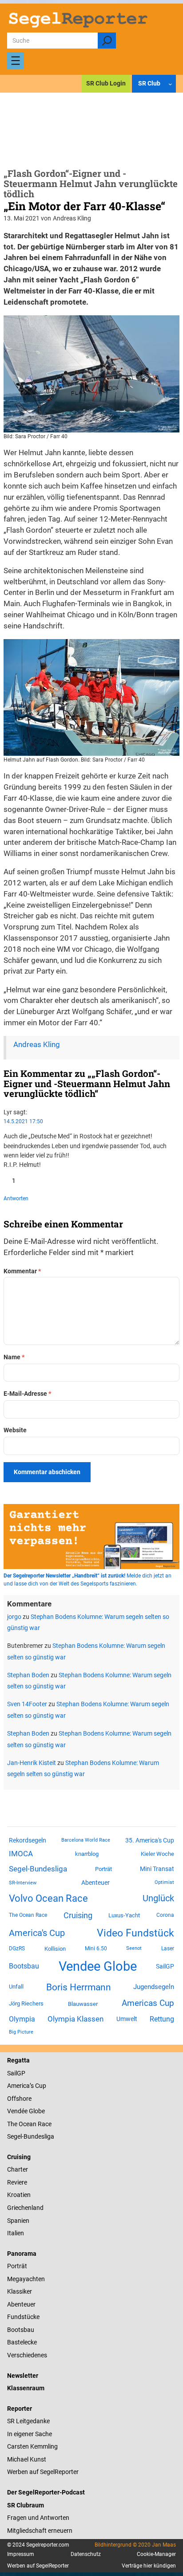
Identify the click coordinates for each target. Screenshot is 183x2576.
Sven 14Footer (27, 1704)
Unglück (158, 1898)
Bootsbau (24, 1966)
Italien (16, 2233)
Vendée (17, 2111)
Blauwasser (83, 2004)
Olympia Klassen (76, 2019)
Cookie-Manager (156, 2554)
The (13, 2124)
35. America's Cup (150, 1840)
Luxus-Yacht (124, 1915)
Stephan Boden (28, 1675)
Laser (168, 1948)
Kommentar (22, 1271)
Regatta (18, 2060)
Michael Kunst (27, 2459)
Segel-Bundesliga (38, 1869)
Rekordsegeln (28, 1840)
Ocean (28, 2124)
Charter (18, 2169)
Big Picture (21, 2032)
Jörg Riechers (26, 2003)
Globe (36, 2111)
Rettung (162, 2019)
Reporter (20, 2409)
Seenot (134, 1948)
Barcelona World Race (86, 1840)
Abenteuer (95, 1883)
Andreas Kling (37, 1045)
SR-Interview (23, 1883)
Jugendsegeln (154, 1987)
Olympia (22, 2019)
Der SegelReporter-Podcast (46, 2492)
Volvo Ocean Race (48, 1898)
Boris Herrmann (79, 1987)
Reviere (17, 2182)
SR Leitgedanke (28, 2421)
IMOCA (21, 1854)
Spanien (18, 2221)
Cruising (78, 1915)
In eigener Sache (30, 2434)
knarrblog (87, 1854)
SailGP (165, 1966)
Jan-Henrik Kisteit (32, 1763)
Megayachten (26, 2279)
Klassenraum (26, 2388)
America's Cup (37, 1933)
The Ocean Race (28, 1915)
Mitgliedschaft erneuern (40, 2531)
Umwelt (127, 2019)
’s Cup (38, 2086)
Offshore (19, 2099)
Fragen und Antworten (38, 2518)
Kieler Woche (157, 1854)
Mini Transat (157, 1869)
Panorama (22, 2254)
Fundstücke (23, 2317)
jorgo (14, 1617)
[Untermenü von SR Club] (170, 84)
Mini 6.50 (96, 1948)
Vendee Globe (98, 1966)
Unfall (16, 1987)
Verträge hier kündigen (149, 2566)
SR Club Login (106, 83)
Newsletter (23, 2376)
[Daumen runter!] (33, 1181)
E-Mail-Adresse (27, 1394)
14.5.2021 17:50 (23, 1121)
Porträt (103, 1869)
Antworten (16, 1198)
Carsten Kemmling (32, 2446)
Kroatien (19, 2195)
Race (44, 2124)
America (18, 2086)
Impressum (21, 2554)
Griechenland (25, 2208)
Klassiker (20, 2291)
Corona (165, 1915)
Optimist (164, 1882)
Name (14, 1357)
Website (15, 1430)
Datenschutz (86, 2554)
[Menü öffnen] (16, 61)
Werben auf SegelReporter (43, 2472)
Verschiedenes (27, 2355)
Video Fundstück (135, 1933)
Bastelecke (22, 2342)
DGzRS (17, 1948)
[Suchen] (107, 41)
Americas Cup (148, 2003)
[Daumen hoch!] (7, 1181)
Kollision (55, 1949)
